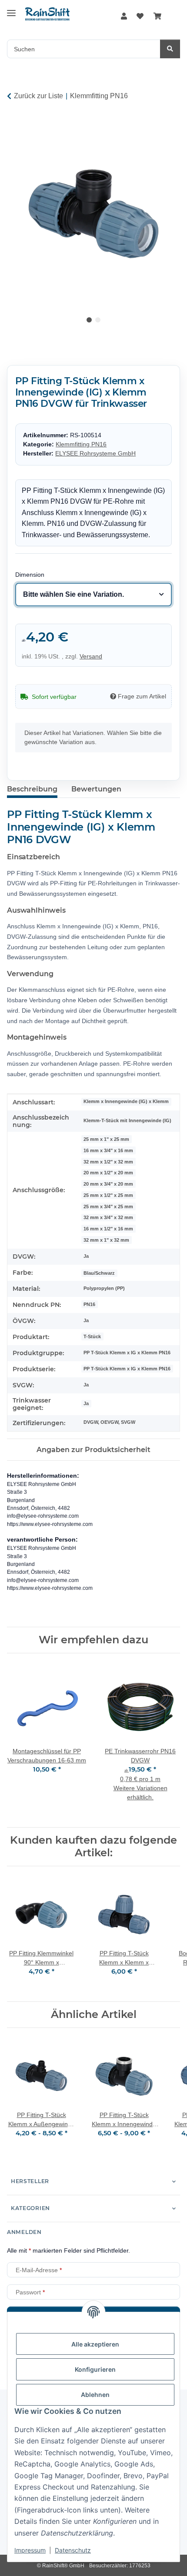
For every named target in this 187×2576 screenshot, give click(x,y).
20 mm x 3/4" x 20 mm (108, 1184)
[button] (124, 17)
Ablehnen (95, 2395)
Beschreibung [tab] (32, 789)
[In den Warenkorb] (14, 124)
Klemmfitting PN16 (81, 444)
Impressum (30, 2550)
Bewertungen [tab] (96, 789)
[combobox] (94, 595)
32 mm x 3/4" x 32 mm (108, 1217)
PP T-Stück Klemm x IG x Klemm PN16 (127, 1353)
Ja (86, 1256)
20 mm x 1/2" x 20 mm (108, 1173)
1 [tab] (89, 320)
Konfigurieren (95, 2369)
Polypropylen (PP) (104, 1288)
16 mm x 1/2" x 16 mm (108, 1229)
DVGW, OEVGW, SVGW (109, 1422)
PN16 (89, 1304)
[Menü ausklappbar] (11, 10)
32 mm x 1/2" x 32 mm (108, 1162)
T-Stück (92, 1336)
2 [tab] (98, 320)
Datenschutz (73, 2550)
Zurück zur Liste (38, 96)
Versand (91, 656)
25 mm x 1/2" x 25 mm (108, 1195)
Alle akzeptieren (95, 2344)
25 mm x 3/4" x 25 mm (108, 1207)
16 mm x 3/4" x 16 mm (108, 1150)
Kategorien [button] (30, 2208)
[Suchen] (170, 49)
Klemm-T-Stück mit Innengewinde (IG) (127, 1120)
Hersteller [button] (30, 2181)
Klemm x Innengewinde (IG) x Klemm (126, 1101)
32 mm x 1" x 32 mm (106, 1240)
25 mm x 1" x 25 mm (106, 1139)
